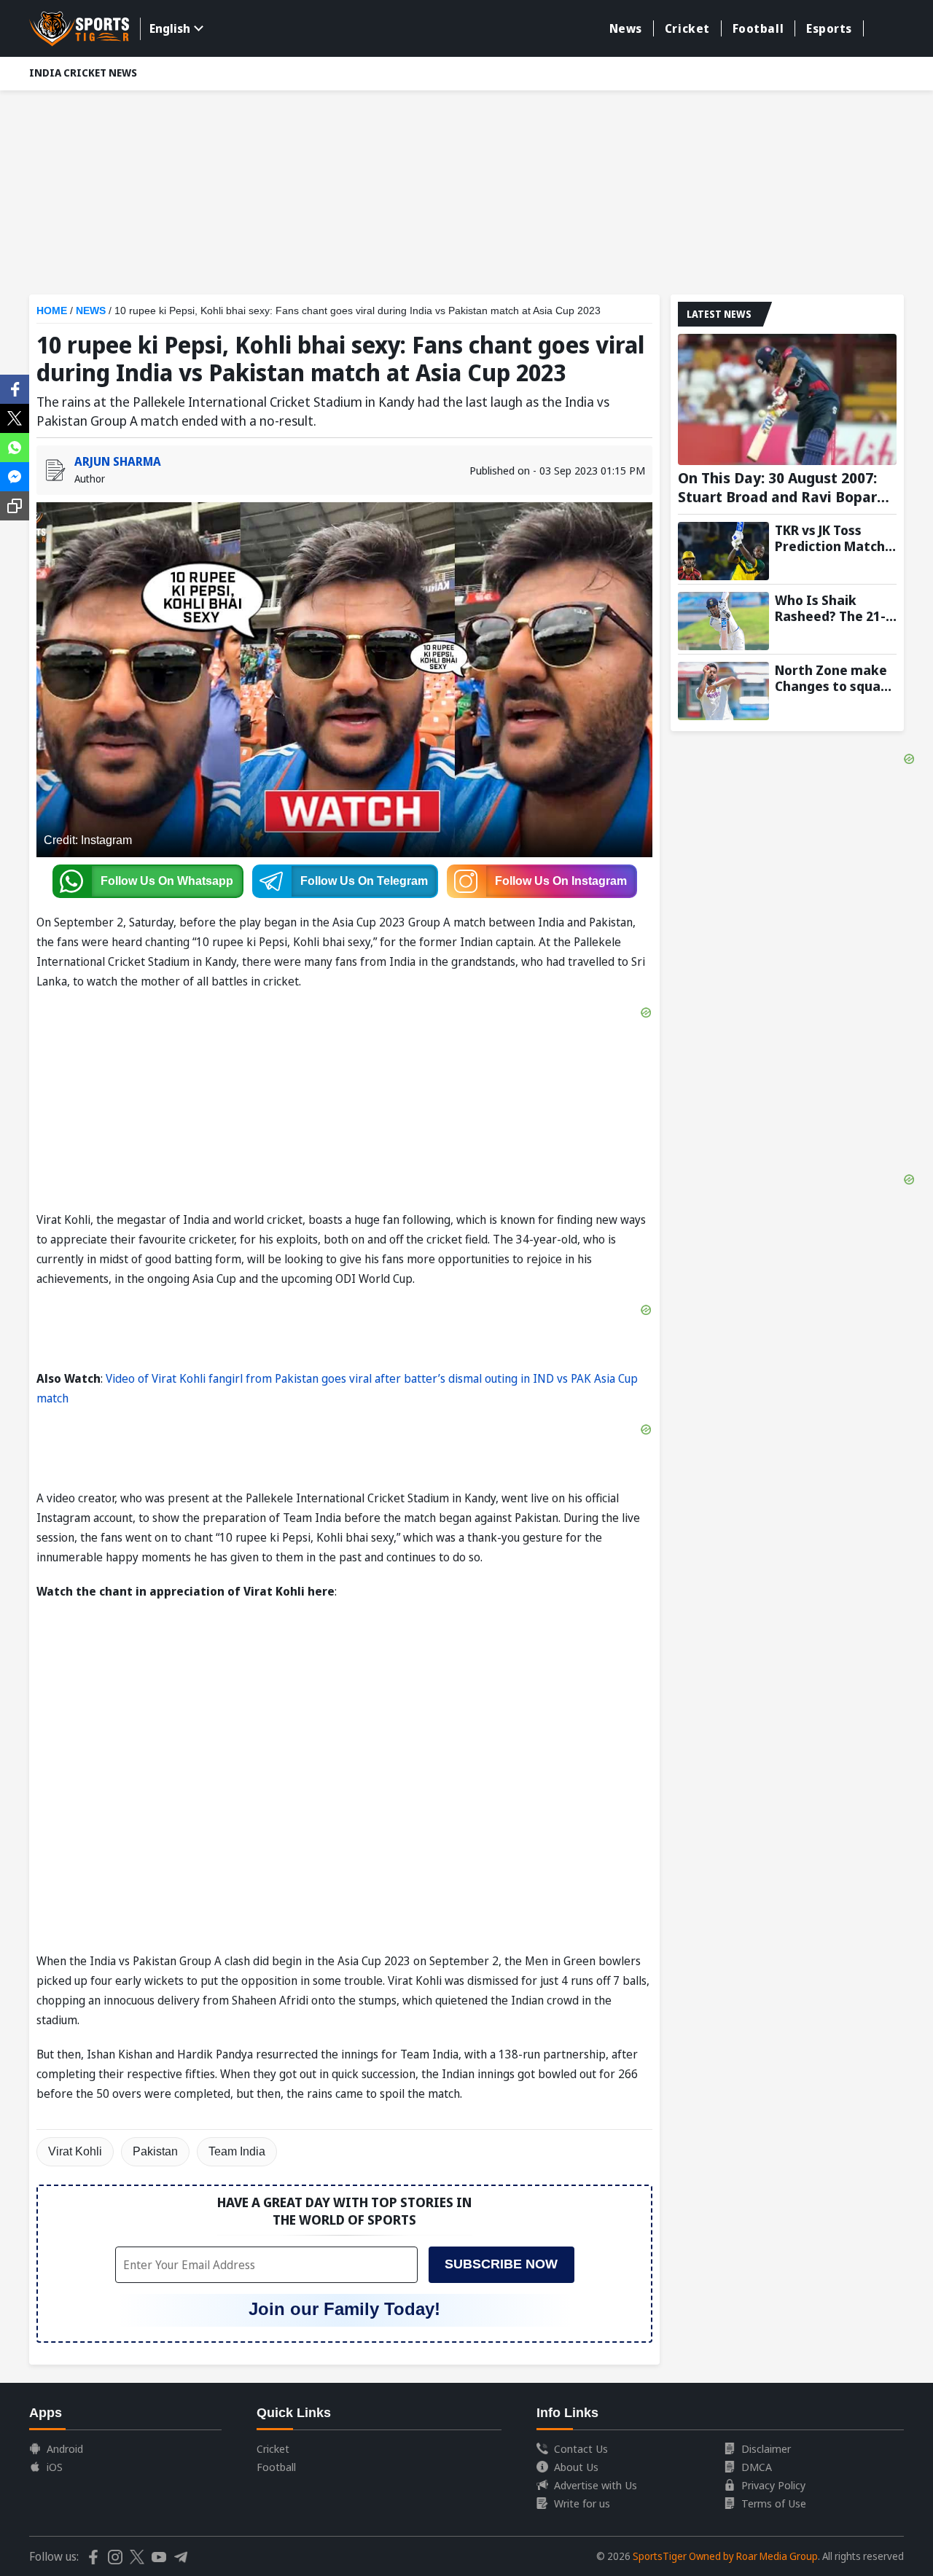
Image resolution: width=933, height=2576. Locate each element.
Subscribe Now (501, 2264)
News (626, 28)
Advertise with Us (596, 2485)
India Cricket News (83, 73)
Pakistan (155, 2151)
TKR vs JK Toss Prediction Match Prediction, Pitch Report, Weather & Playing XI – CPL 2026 (835, 538)
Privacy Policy (773, 2485)
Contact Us (581, 2448)
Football (758, 28)
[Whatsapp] (15, 446)
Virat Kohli (75, 2151)
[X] (15, 417)
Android (65, 2448)
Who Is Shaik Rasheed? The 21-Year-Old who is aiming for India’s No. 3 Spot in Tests (833, 608)
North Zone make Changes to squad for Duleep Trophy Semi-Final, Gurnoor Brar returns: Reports (832, 678)
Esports (829, 28)
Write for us (582, 2503)
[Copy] (15, 506)
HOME (52, 311)
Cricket (687, 28)
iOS (55, 2467)
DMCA (757, 2467)
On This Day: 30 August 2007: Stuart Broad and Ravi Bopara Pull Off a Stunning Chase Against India (782, 488)
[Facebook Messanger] (15, 475)
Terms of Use (774, 2503)
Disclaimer (766, 2448)
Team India (237, 2151)
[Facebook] (15, 388)
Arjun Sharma (118, 461)
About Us (576, 2467)
